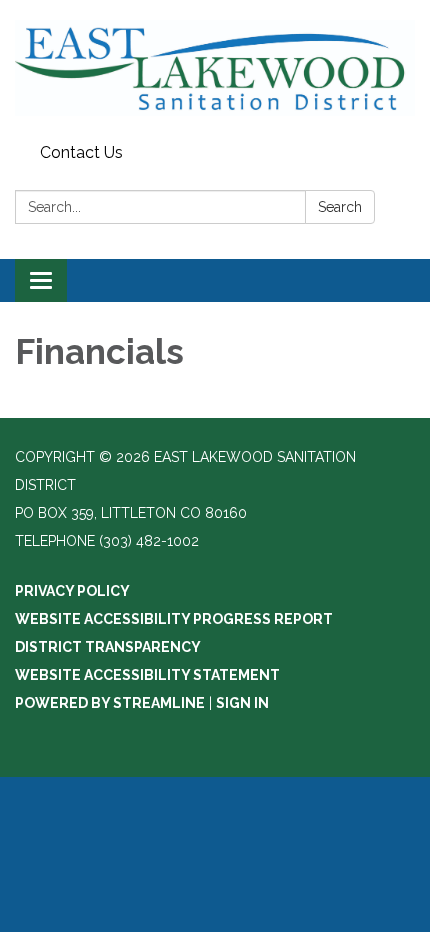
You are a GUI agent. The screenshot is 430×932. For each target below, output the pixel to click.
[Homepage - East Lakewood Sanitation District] (215, 68)
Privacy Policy (72, 591)
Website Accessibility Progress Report (174, 619)
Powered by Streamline (110, 703)
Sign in (242, 703)
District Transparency (108, 647)
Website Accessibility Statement (147, 675)
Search (340, 207)
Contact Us (81, 152)
